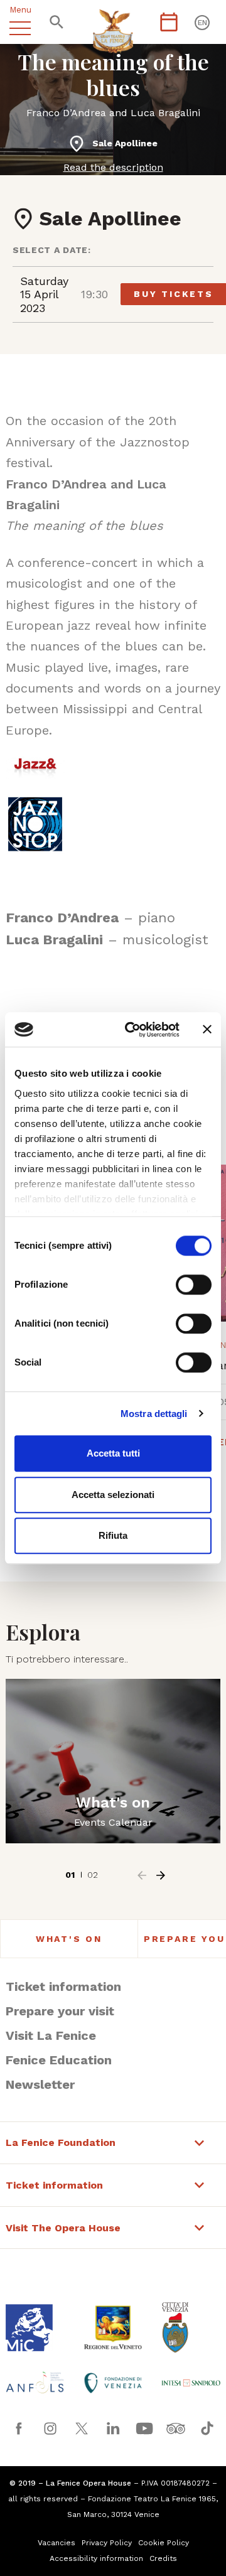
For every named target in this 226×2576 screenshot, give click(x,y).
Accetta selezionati (113, 1495)
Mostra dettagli (154, 1414)
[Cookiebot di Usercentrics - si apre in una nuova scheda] (132, 1030)
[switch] (194, 1285)
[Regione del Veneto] (113, 2327)
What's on (69, 1939)
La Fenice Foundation (61, 2143)
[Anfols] (35, 2383)
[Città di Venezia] (191, 2327)
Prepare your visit (60, 2011)
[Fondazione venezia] (113, 2383)
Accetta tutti (113, 1453)
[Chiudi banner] (207, 1030)
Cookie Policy (164, 2543)
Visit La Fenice (51, 2035)
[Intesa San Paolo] (191, 2383)
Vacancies (56, 2543)
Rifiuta (113, 1535)
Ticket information (63, 1986)
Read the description (113, 167)
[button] (142, 1875)
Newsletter (40, 2084)
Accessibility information (96, 2558)
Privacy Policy (107, 2543)
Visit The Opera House (63, 2228)
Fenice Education (59, 2060)
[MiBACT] (35, 2328)
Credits (163, 2558)
